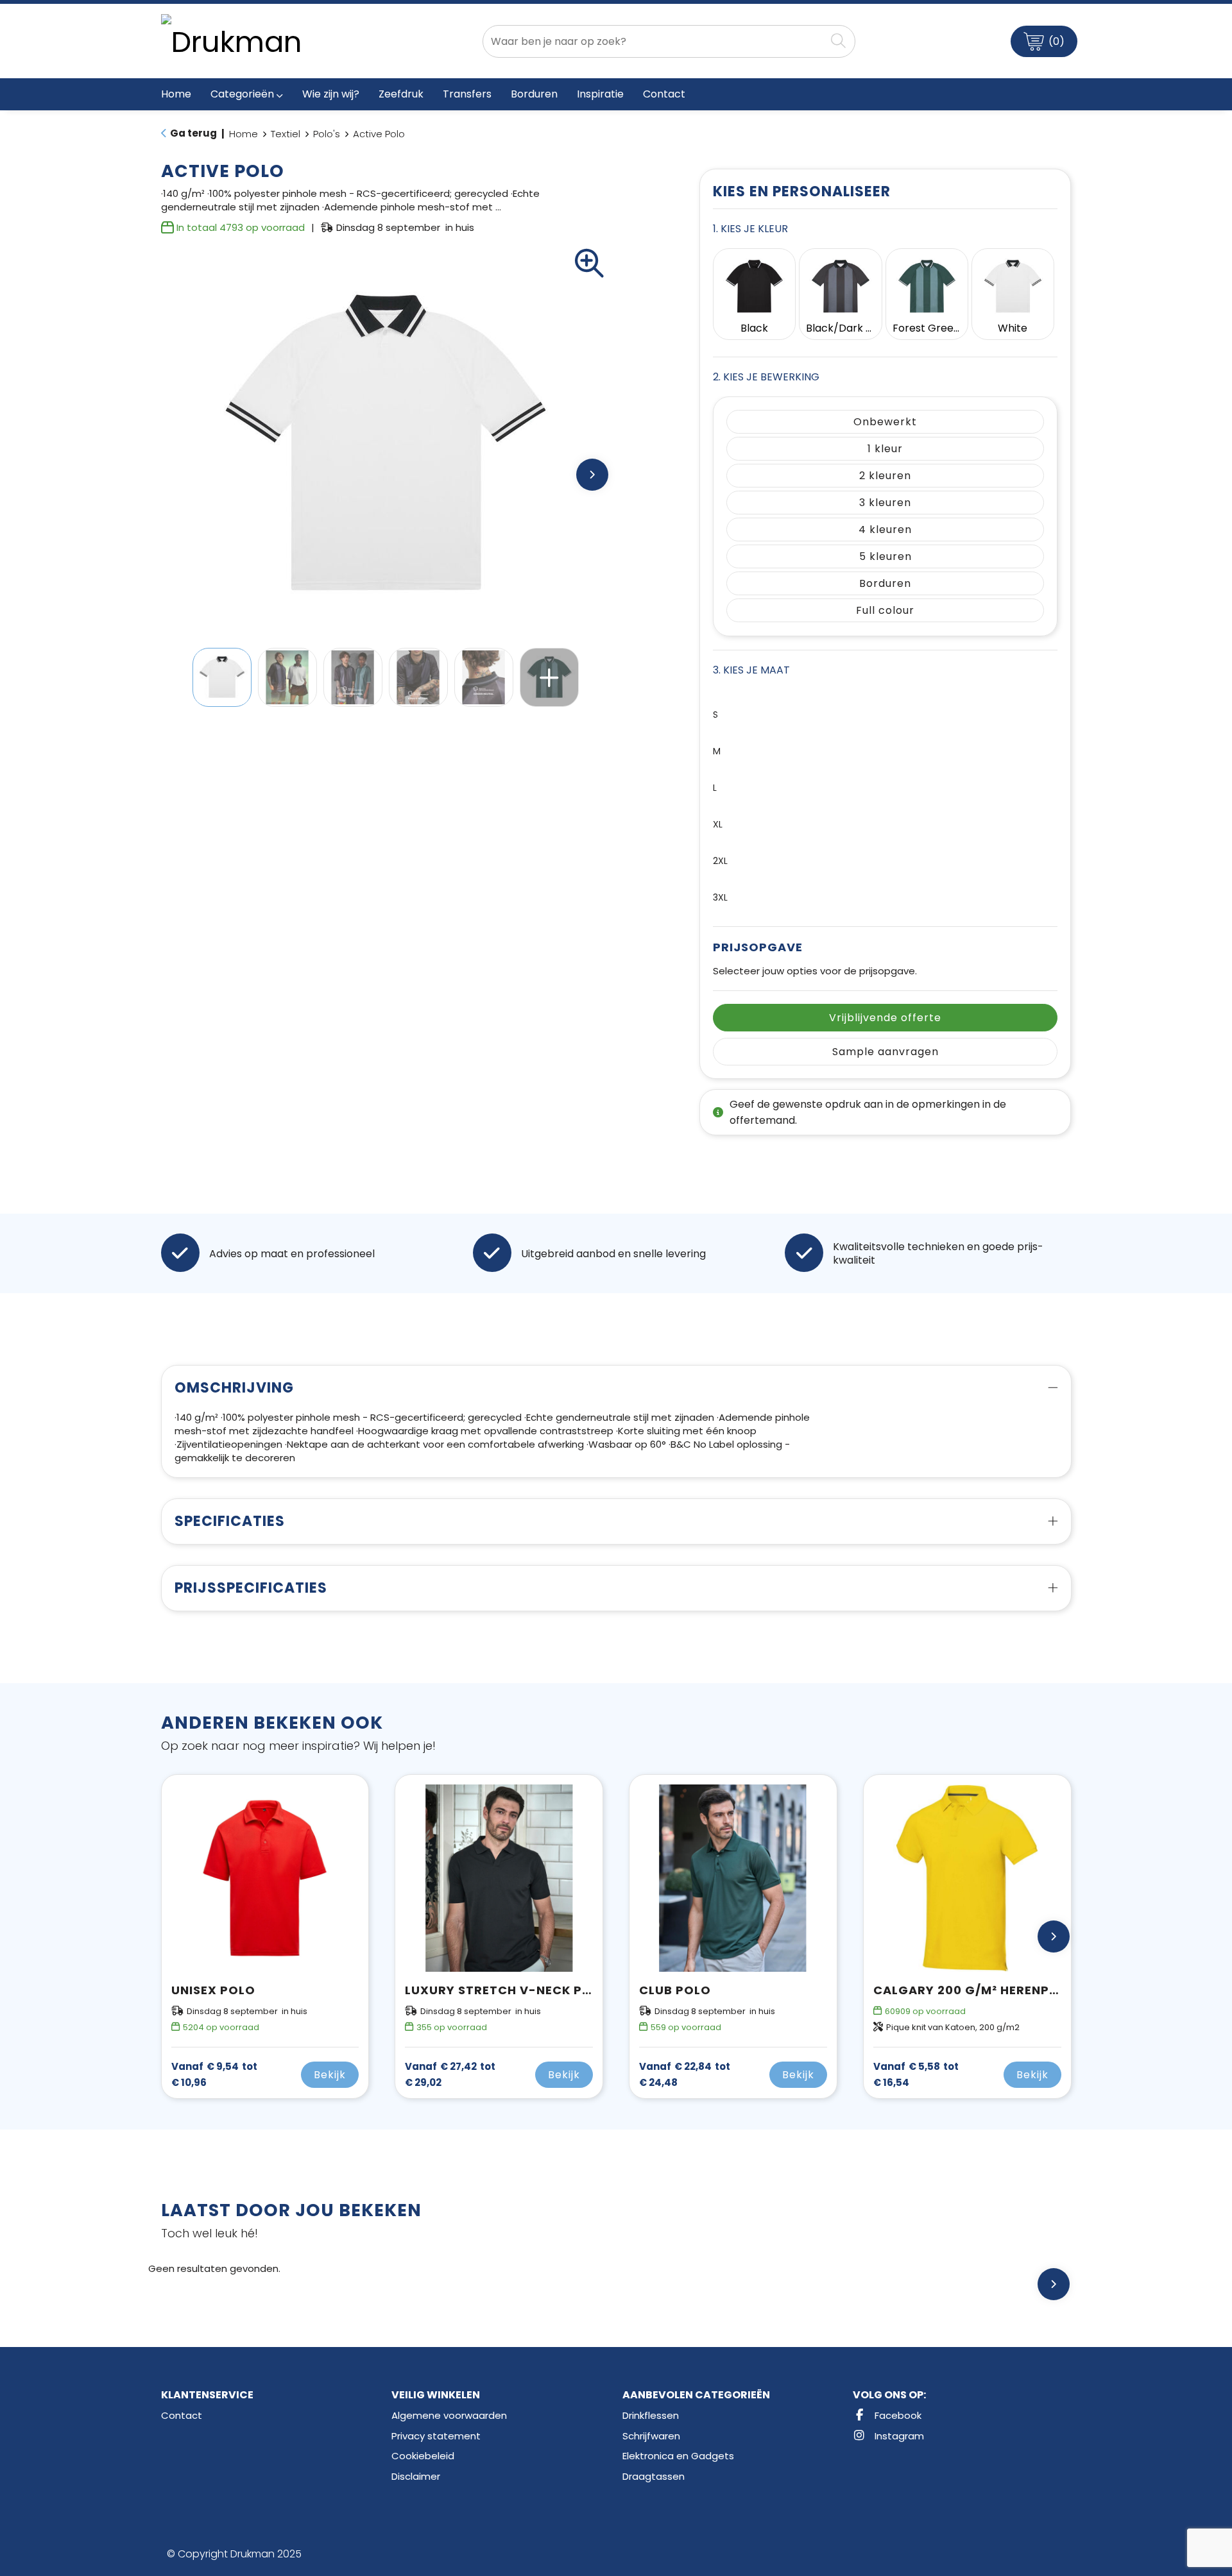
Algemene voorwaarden (449, 2415)
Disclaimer (416, 2476)
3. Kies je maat (751, 670)
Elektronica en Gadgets (678, 2456)
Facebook (897, 2415)
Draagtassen (654, 2476)
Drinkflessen (651, 2415)
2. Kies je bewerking (766, 377)
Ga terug (193, 133)
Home (244, 134)
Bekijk (330, 2075)
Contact (182, 2415)
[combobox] (654, 41)
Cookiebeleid (423, 2456)
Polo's (327, 134)
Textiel (286, 134)
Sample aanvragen (886, 1052)
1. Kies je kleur (750, 229)
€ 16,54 (916, 2074)
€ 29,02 (450, 2074)
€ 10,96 (214, 2074)
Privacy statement (436, 2436)
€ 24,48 (685, 2074)
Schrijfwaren (651, 2436)
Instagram (898, 2436)
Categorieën (242, 94)
